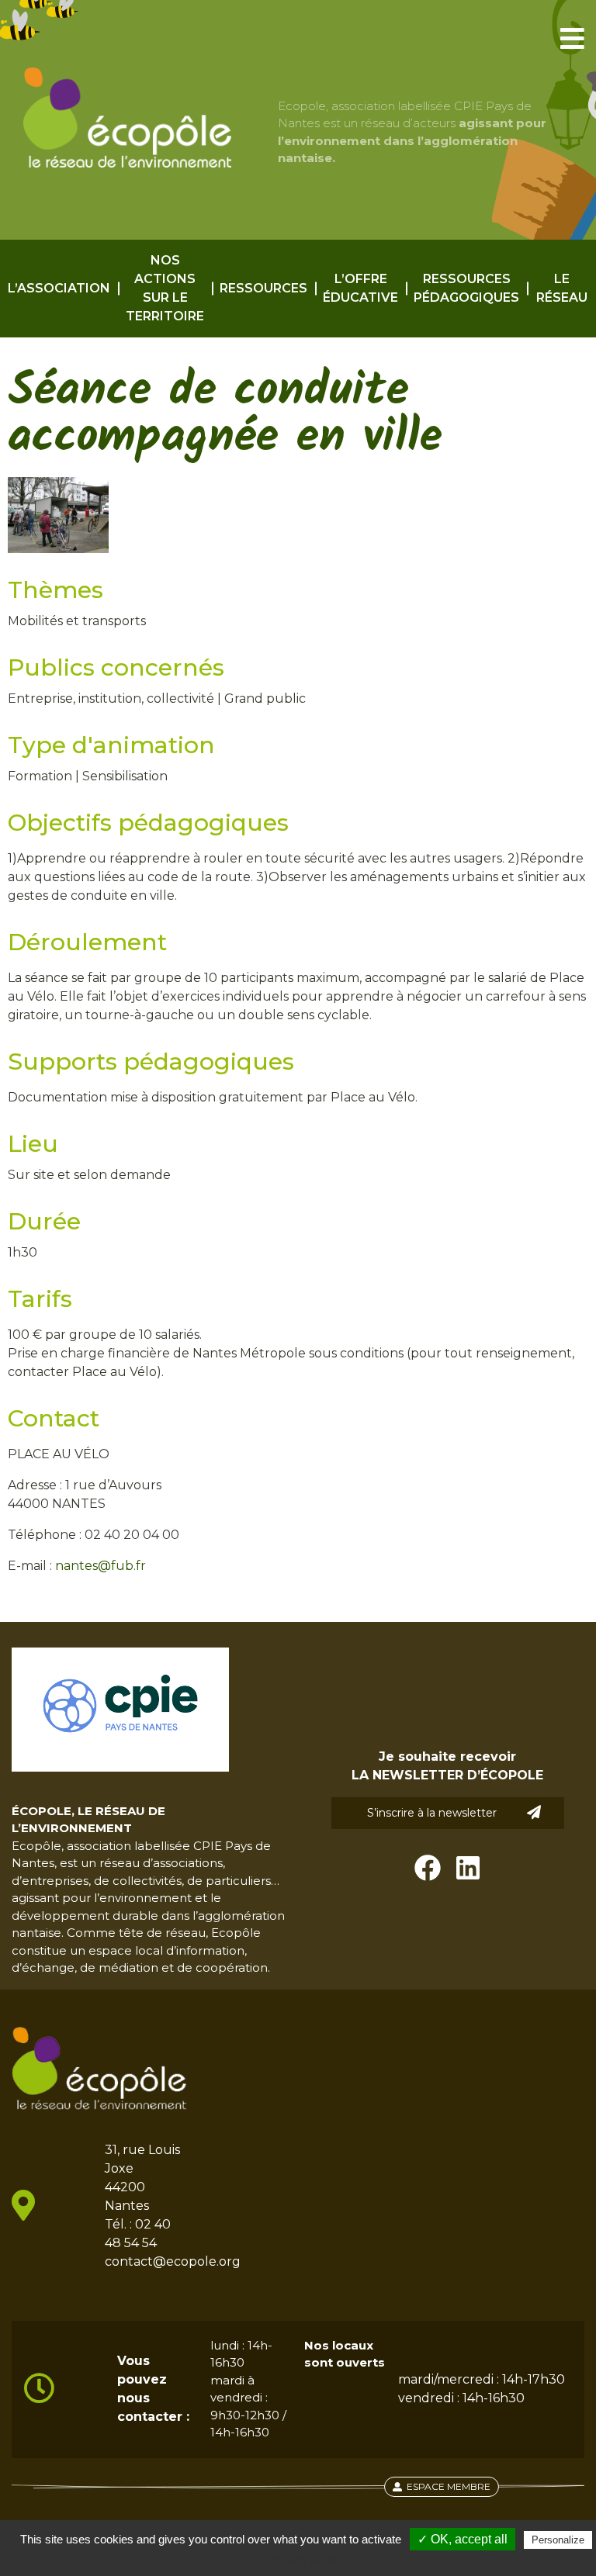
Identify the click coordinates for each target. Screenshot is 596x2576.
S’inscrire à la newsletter (432, 1813)
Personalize (558, 2540)
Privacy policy (306, 2560)
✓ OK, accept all (463, 2539)
